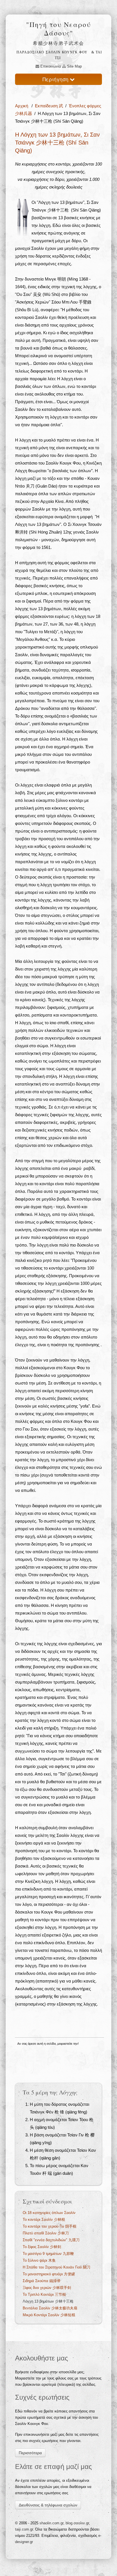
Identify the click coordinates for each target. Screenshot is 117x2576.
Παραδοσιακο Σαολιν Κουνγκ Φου (52, 52)
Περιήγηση (56, 79)
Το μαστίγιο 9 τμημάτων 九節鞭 (48, 2254)
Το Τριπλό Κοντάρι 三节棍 (44, 2294)
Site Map (74, 66)
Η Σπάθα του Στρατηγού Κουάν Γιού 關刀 (57, 2267)
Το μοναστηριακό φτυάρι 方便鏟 (49, 2274)
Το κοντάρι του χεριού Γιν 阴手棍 (50, 2226)
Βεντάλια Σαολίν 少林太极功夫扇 (50, 2308)
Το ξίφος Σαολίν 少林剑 (42, 2247)
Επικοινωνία (50, 66)
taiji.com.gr (24, 2529)
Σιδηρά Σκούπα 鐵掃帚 (42, 2281)
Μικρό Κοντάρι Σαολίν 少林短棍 (49, 2315)
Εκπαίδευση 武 (49, 106)
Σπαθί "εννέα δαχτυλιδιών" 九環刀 (51, 2240)
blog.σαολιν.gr (77, 2523)
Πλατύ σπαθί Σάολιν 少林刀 (46, 2233)
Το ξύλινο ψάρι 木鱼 (39, 2260)
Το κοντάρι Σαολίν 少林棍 (44, 2219)
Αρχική (22, 106)
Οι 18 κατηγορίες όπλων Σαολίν (49, 2213)
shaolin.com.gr (51, 2523)
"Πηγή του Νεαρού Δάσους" (58, 29)
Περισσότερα (30, 2453)
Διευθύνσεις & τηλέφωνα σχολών (48, 2505)
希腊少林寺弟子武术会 (58, 43)
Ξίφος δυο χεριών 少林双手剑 (47, 2288)
